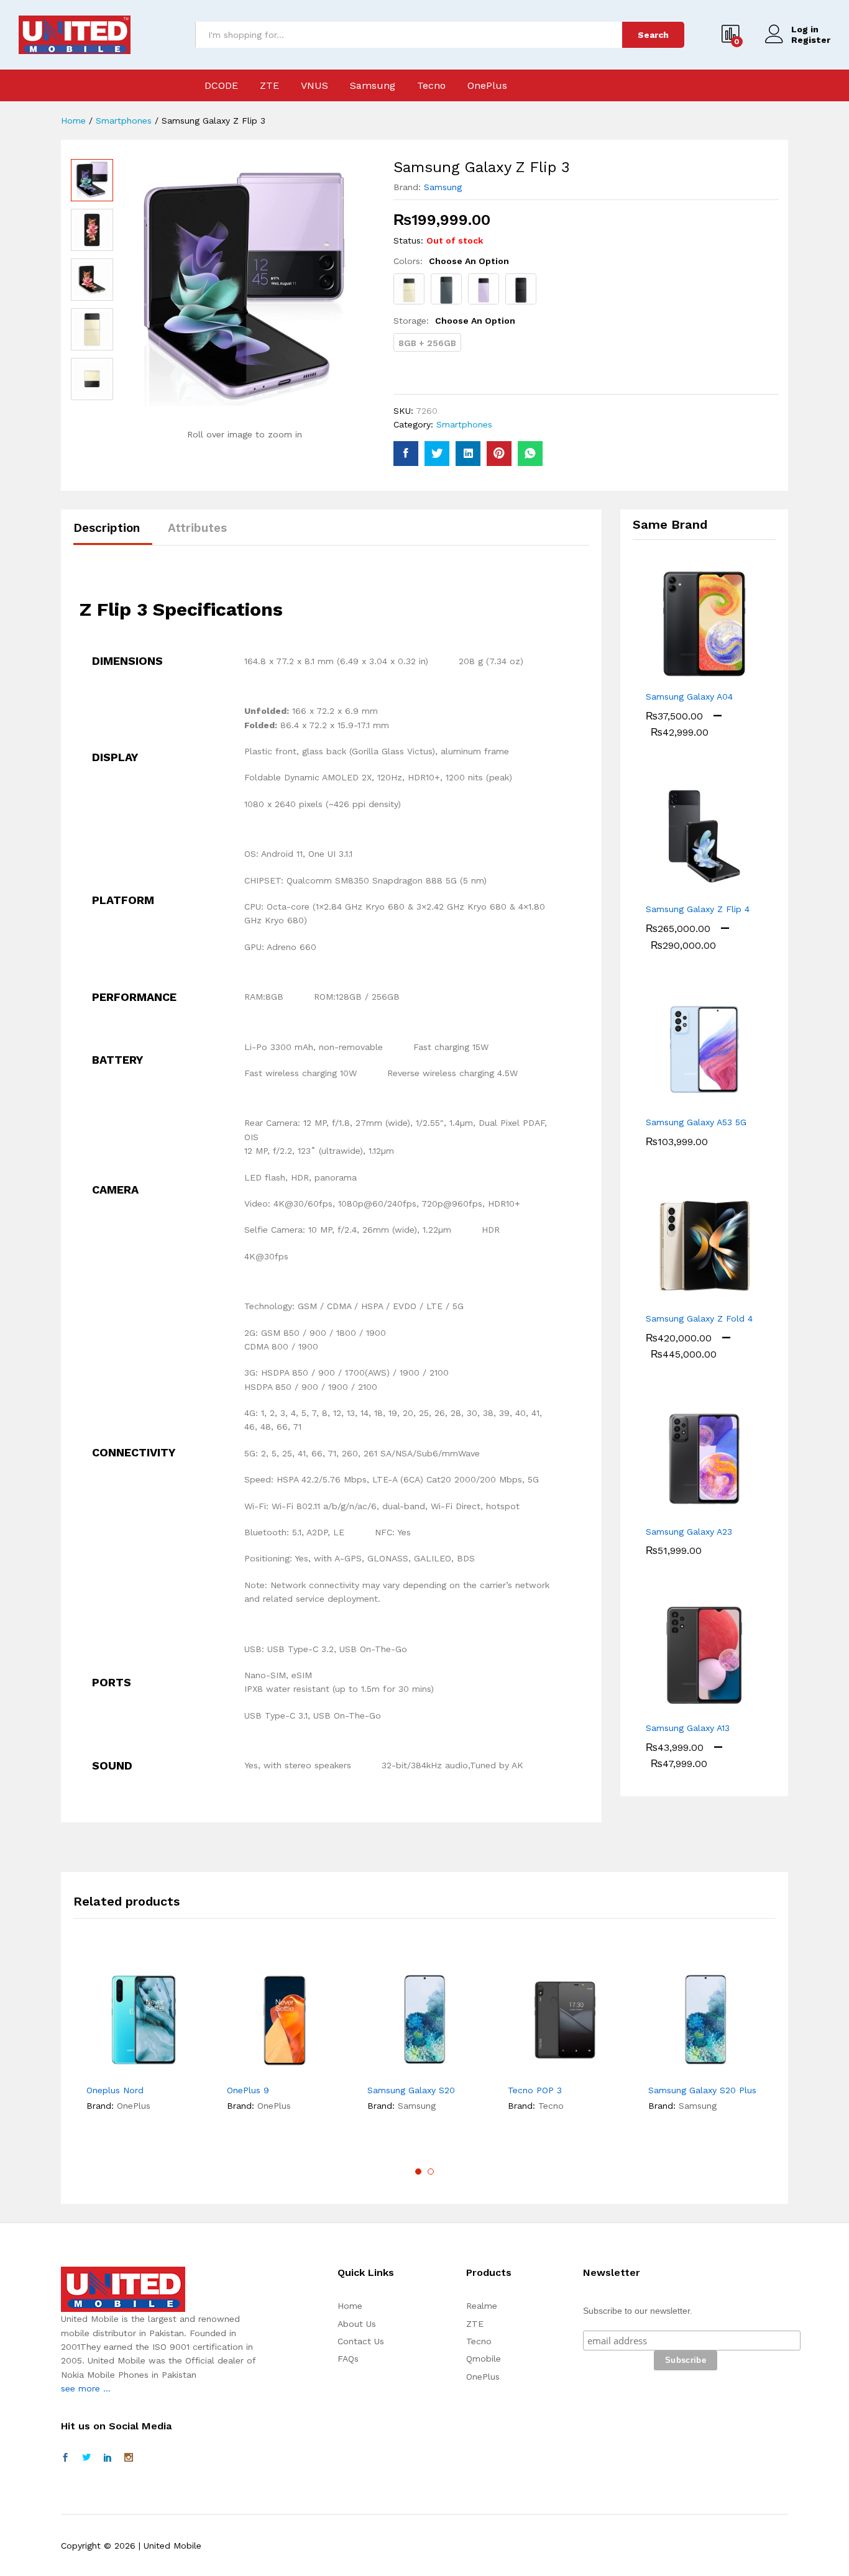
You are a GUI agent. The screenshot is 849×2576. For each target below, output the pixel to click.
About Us (357, 2324)
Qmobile (484, 2359)
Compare (186, 2070)
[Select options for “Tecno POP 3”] (522, 2070)
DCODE (221, 86)
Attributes (197, 528)
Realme (482, 2306)
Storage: (454, 321)
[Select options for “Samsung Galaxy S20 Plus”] (663, 2070)
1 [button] (418, 2172)
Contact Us (361, 2341)
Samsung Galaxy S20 (411, 2090)
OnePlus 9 (248, 2090)
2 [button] (431, 2172)
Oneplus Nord (115, 2090)
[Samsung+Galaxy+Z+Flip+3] (437, 454)
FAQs (348, 2359)
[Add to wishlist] (158, 2070)
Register (811, 40)
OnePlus (487, 86)
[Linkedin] (108, 2458)
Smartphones (464, 424)
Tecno (431, 86)
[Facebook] (65, 2458)
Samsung (373, 86)
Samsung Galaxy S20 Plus (702, 2090)
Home (350, 2306)
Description (107, 528)
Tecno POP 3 (535, 2090)
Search (653, 35)
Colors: (451, 261)
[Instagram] (129, 2458)
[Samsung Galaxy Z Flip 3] (406, 454)
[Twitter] (86, 2458)
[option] (92, 180)
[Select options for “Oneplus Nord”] (101, 2070)
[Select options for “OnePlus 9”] (241, 2070)
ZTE (269, 86)
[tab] (113, 533)
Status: (408, 240)
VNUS (314, 86)
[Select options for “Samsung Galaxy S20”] (382, 2070)
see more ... (86, 2388)
